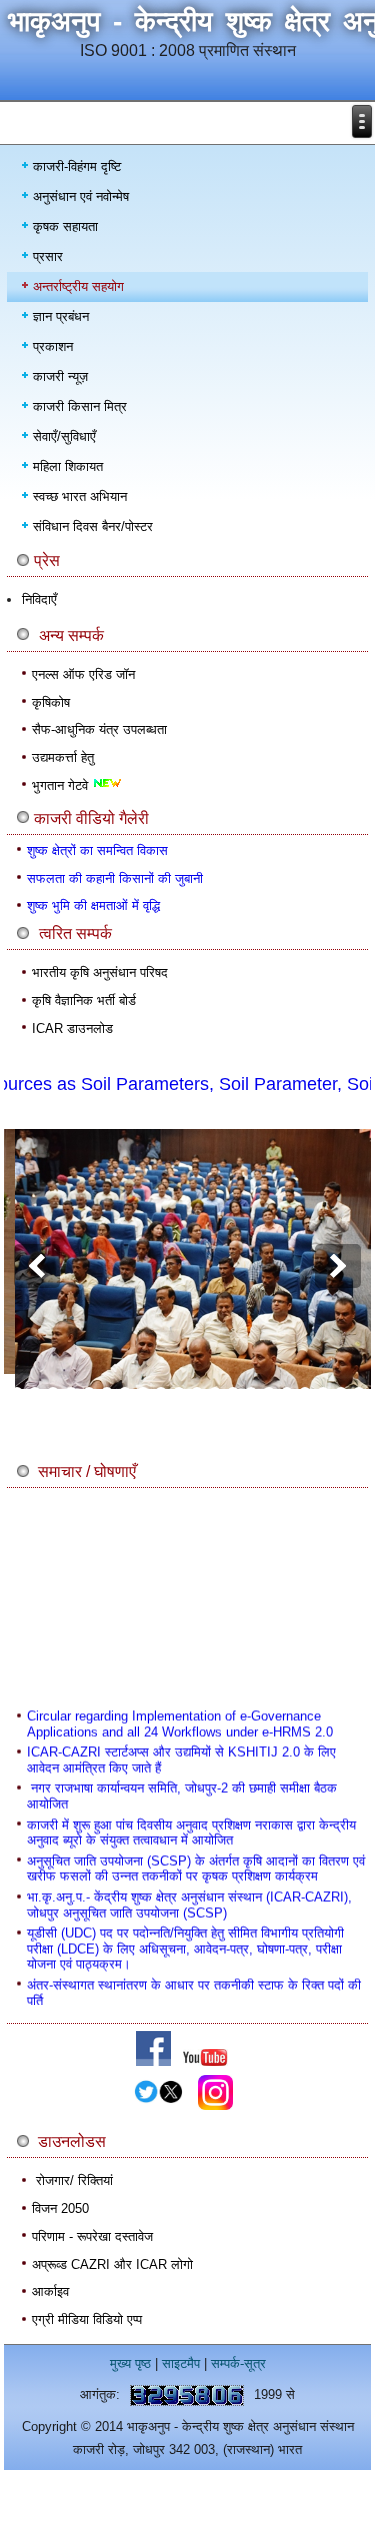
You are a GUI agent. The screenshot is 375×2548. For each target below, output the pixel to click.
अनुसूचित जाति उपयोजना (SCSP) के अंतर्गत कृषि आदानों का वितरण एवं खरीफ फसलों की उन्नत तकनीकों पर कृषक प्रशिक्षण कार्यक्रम (196, 1861)
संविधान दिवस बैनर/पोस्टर (93, 526)
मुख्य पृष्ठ (130, 2363)
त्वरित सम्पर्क (75, 933)
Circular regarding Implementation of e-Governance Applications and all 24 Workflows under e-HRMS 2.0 (180, 1716)
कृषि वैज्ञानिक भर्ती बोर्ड (84, 1000)
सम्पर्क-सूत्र (238, 2363)
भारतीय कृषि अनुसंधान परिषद (100, 972)
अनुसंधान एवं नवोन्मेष (81, 196)
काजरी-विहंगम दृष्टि (77, 166)
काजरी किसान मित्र (80, 406)
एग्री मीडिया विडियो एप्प (87, 2319)
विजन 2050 (60, 2208)
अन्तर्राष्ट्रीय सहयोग (78, 286)
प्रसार (48, 256)
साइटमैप (181, 2363)
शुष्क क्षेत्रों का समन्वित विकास (97, 850)
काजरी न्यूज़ (60, 376)
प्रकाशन (53, 346)
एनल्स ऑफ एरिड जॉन (83, 674)
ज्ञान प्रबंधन (61, 316)
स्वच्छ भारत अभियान (80, 496)
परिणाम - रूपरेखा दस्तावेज (92, 2236)
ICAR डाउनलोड (72, 1028)
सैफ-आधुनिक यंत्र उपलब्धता (99, 729)
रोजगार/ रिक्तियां (74, 2180)
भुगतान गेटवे (62, 785)
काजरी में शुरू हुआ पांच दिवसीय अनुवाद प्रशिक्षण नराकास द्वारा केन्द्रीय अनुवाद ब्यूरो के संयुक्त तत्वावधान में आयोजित (191, 1825)
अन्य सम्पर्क (71, 635)
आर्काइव (50, 2291)
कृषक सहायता (65, 226)
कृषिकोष (51, 702)
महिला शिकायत (68, 466)
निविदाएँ (39, 599)
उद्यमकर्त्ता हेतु (63, 757)
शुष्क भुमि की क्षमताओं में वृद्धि (93, 905)
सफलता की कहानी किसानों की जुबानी (115, 878)
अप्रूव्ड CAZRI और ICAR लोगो (112, 2264)
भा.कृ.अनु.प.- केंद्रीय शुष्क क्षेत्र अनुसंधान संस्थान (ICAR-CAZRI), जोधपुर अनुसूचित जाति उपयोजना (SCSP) (189, 1897)
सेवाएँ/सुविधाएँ (64, 436)
